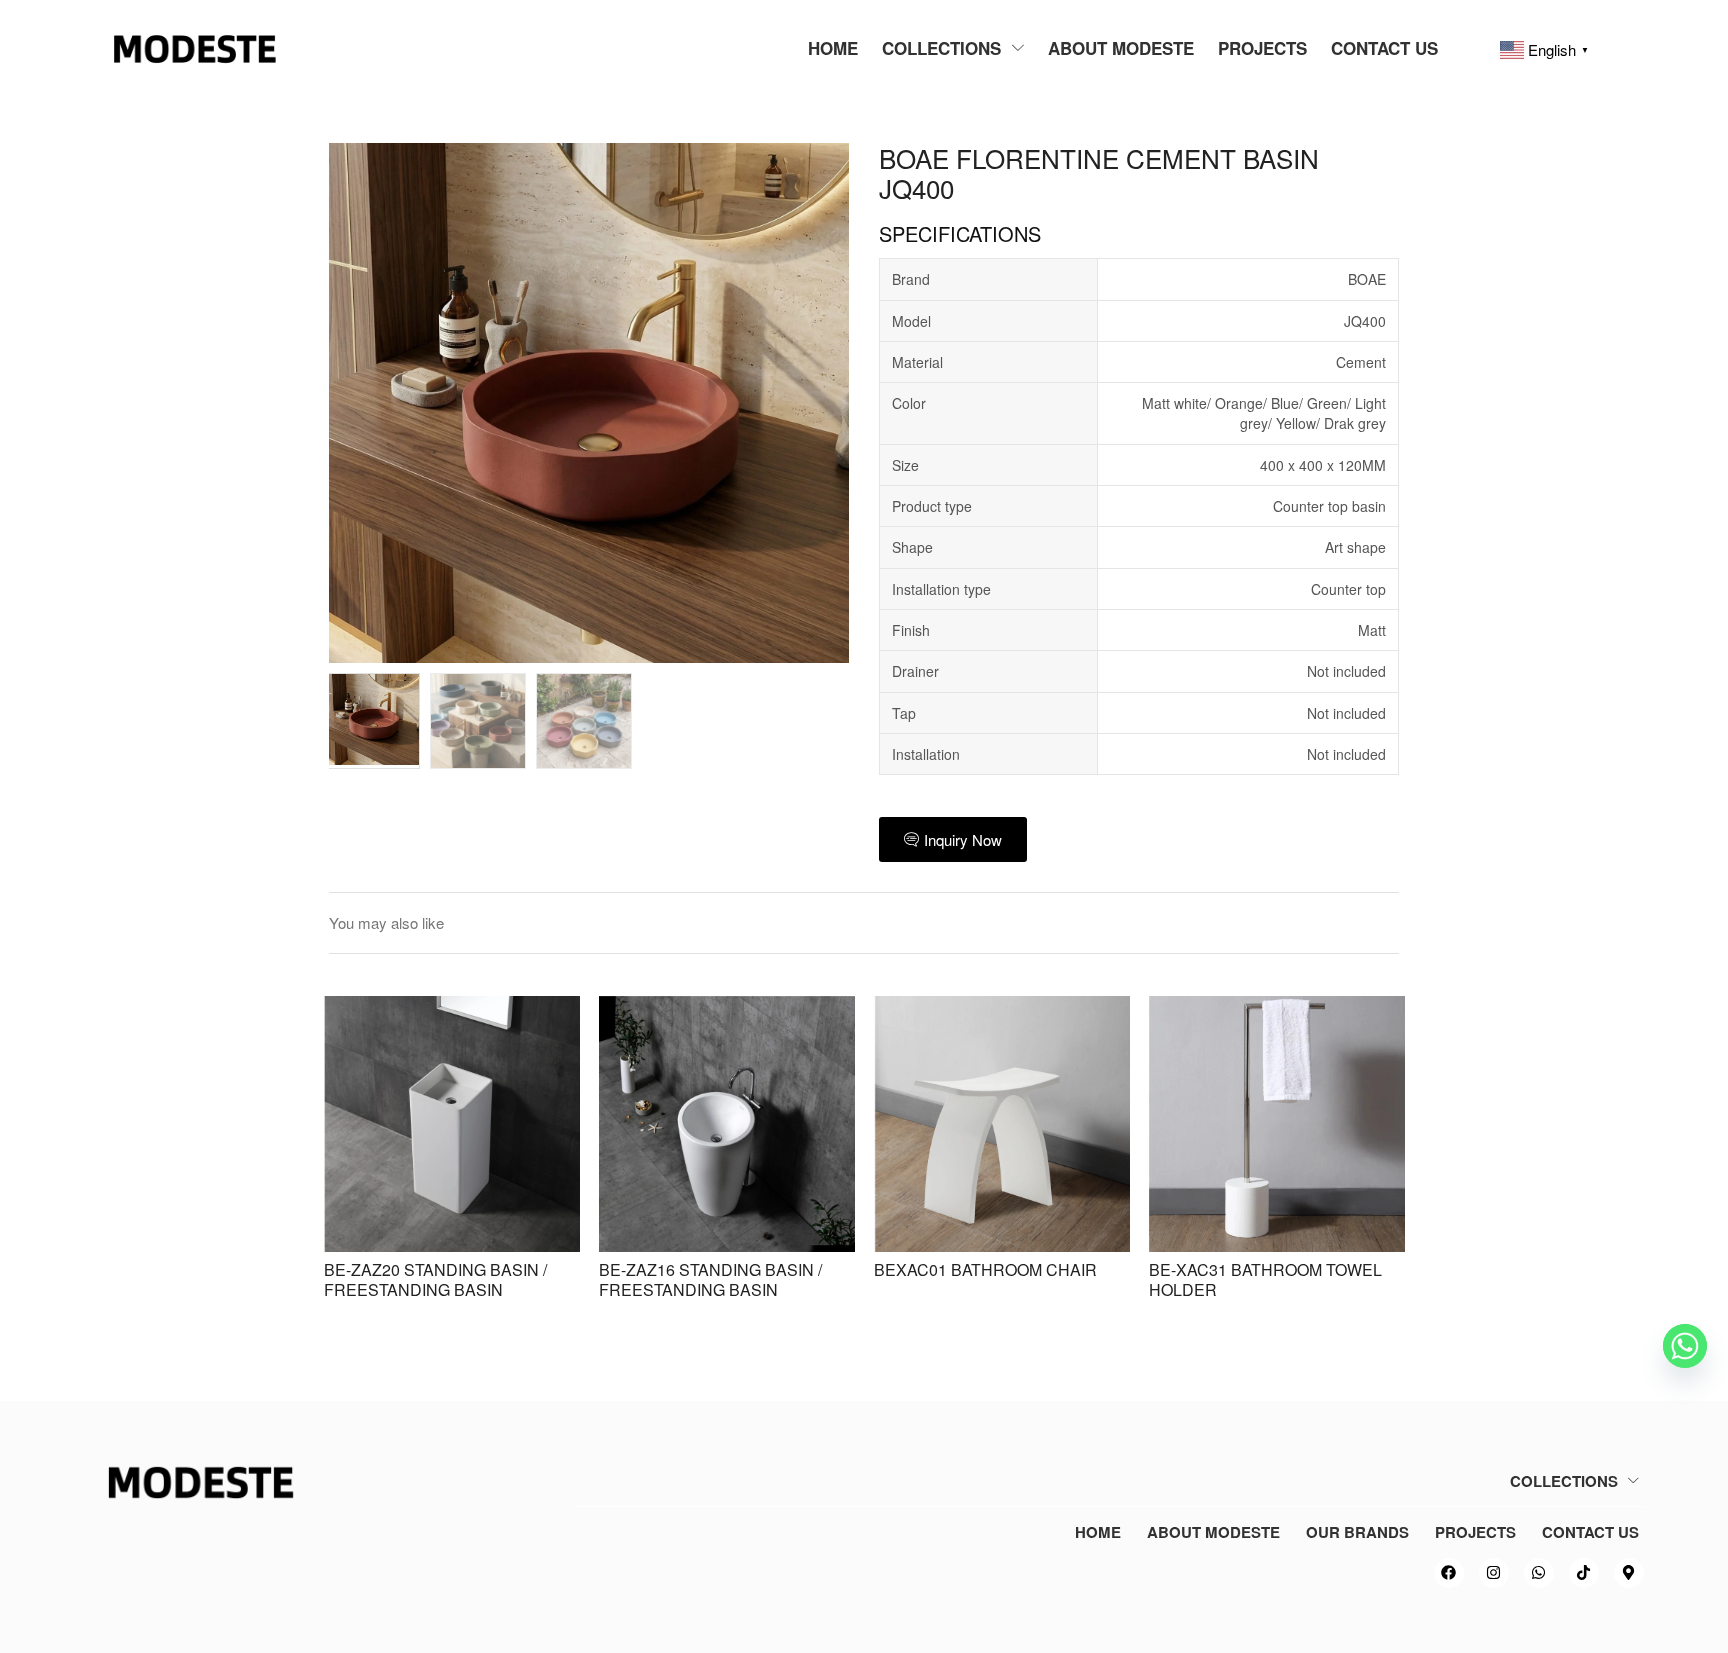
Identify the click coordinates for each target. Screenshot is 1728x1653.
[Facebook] (1449, 1573)
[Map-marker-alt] (1629, 1573)
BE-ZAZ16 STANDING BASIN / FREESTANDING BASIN (710, 1279)
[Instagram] (1494, 1573)
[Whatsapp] (1539, 1573)
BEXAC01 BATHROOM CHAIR (985, 1269)
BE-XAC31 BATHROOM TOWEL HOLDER (1265, 1279)
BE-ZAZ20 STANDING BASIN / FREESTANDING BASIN (435, 1279)
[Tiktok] (1584, 1573)
